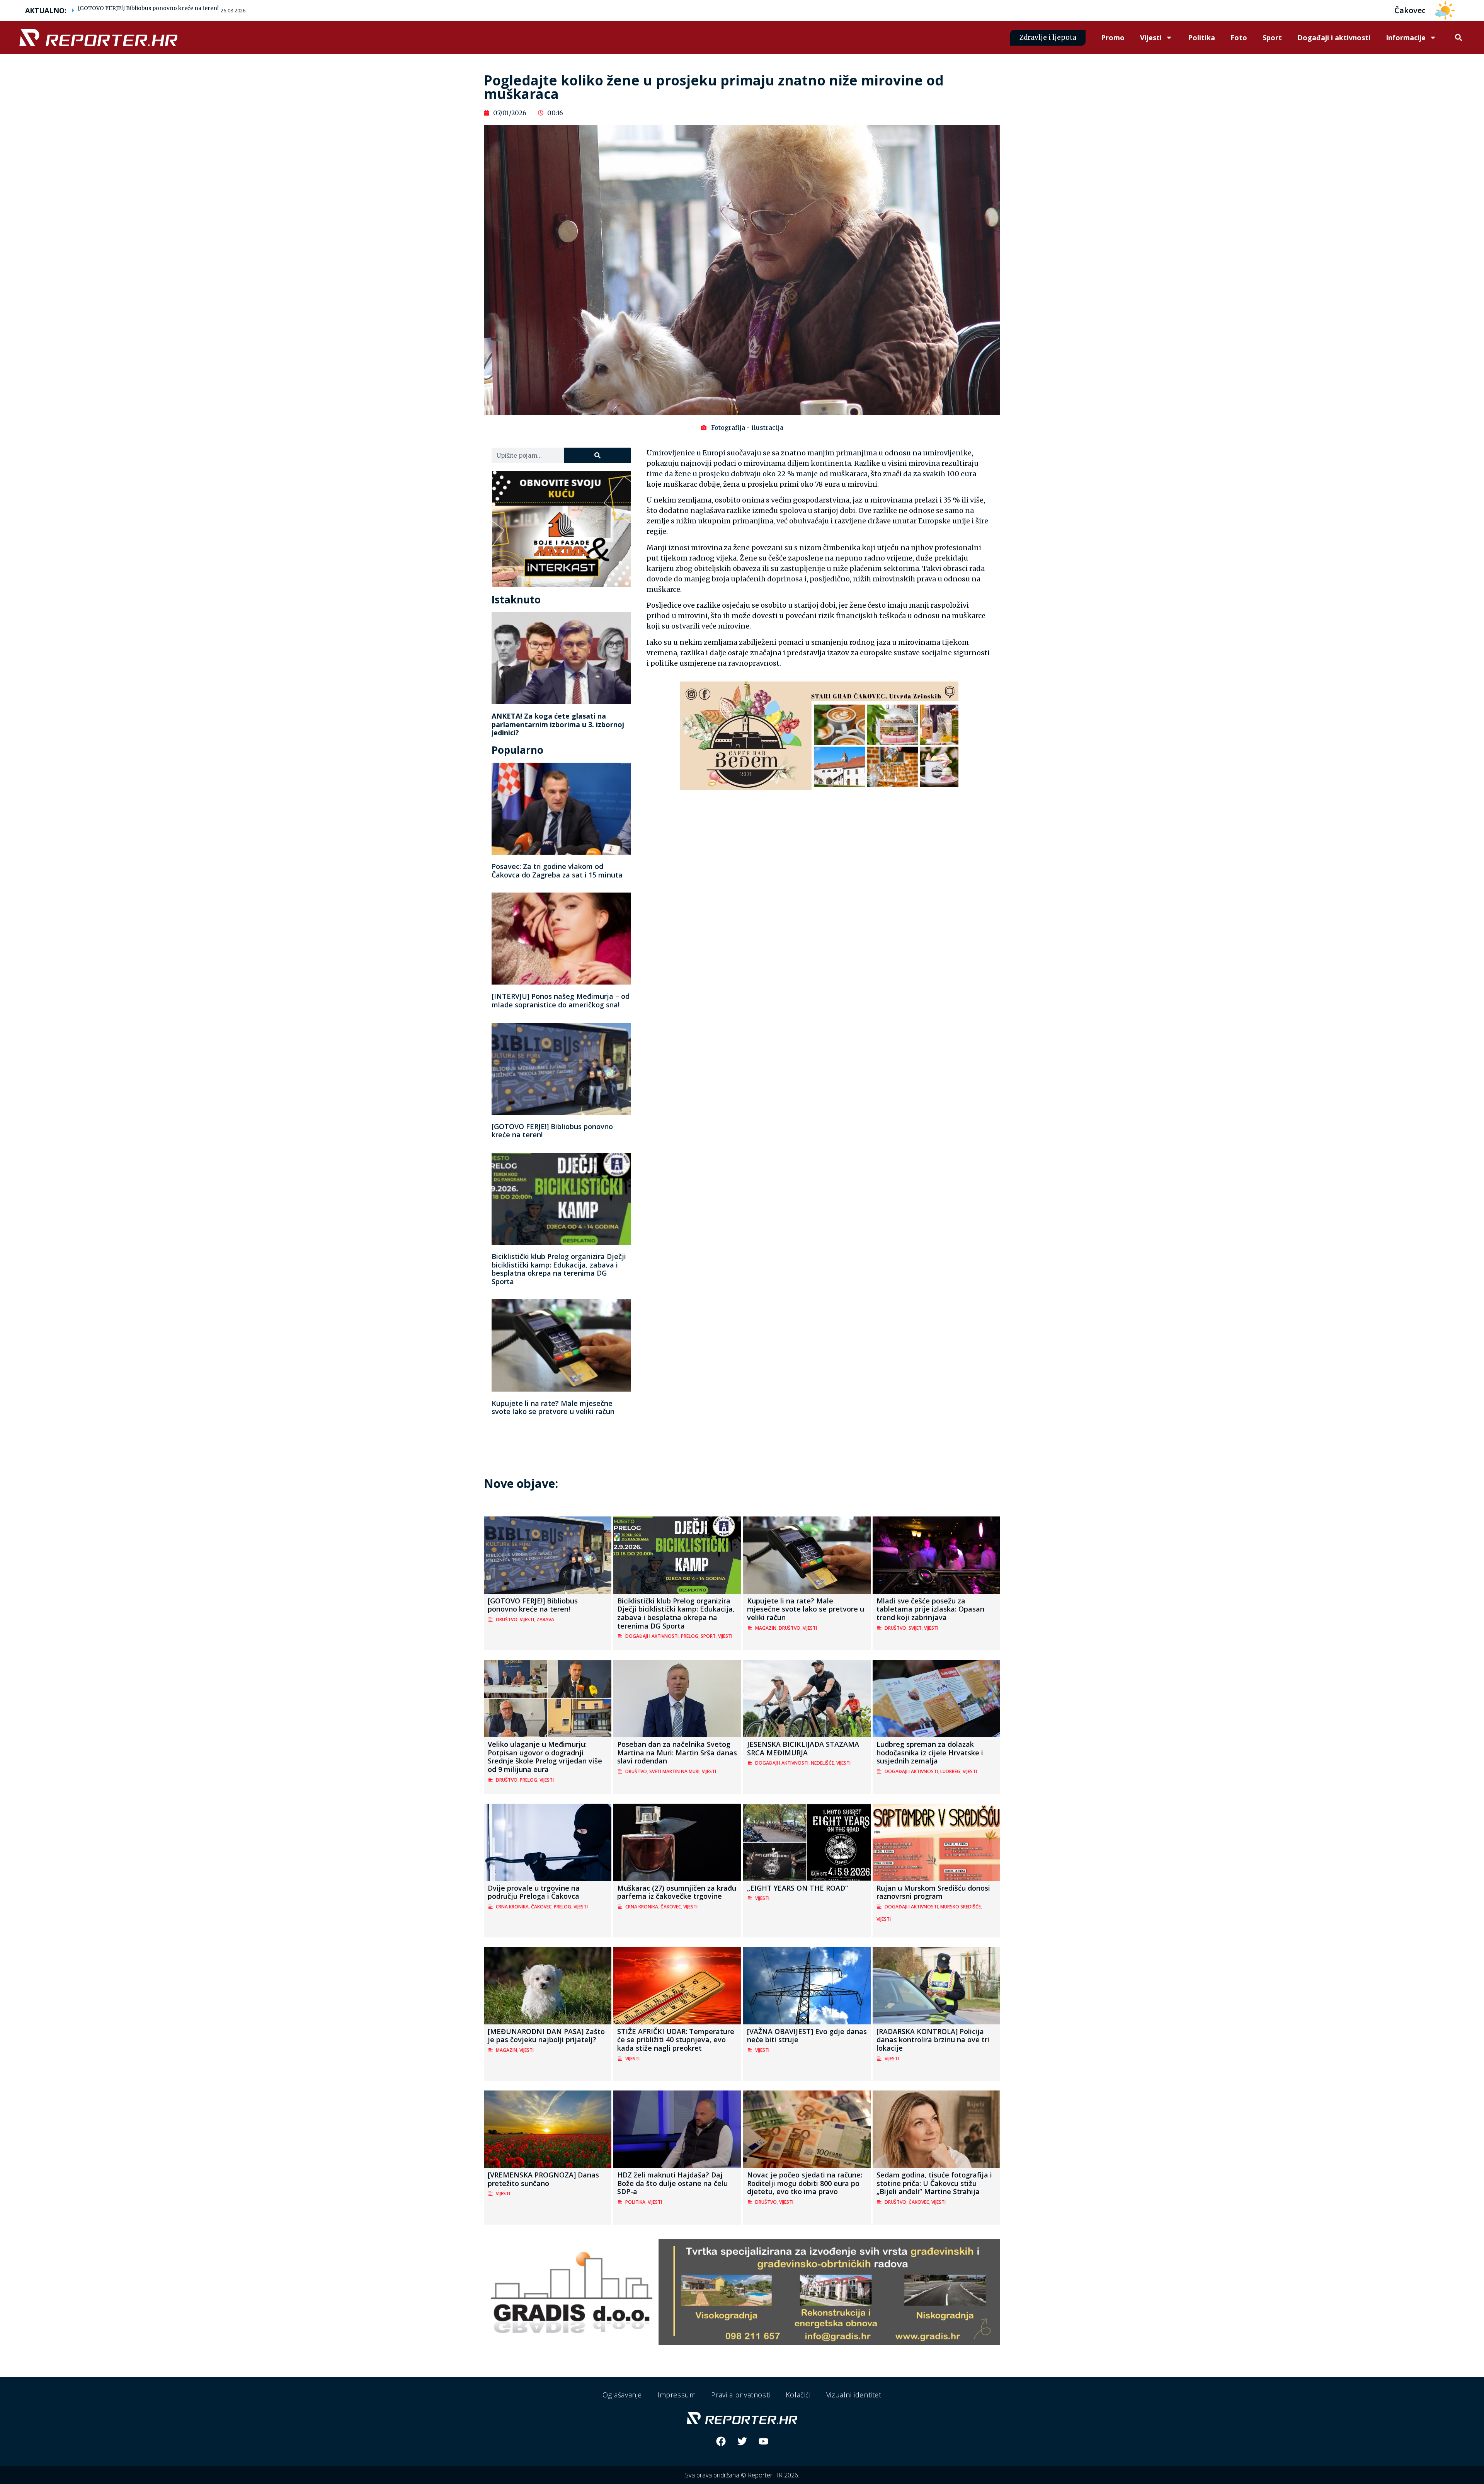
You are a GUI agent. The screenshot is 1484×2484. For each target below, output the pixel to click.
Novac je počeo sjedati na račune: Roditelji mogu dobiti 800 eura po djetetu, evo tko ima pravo (805, 2183)
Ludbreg (950, 1771)
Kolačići (798, 2395)
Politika (1201, 37)
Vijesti (1151, 37)
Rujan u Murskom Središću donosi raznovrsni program (933, 1892)
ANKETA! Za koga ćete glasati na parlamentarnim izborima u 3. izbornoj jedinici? (558, 724)
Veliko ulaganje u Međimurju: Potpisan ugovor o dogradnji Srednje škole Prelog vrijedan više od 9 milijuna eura (545, 1757)
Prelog (690, 1636)
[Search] (597, 455)
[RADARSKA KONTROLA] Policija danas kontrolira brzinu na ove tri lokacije (933, 2040)
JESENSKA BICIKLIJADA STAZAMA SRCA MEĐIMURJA (803, 1748)
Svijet (915, 1628)
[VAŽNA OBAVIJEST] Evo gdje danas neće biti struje (807, 2036)
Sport (1272, 37)
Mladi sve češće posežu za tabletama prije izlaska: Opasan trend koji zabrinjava (930, 1609)
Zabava (545, 1619)
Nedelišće (822, 1763)
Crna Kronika (512, 1907)
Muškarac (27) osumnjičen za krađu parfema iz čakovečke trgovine (677, 1892)
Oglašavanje (622, 2395)
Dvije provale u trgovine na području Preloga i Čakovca (534, 1892)
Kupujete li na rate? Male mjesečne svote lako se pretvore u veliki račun (553, 1407)
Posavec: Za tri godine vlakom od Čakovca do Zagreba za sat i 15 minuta (557, 871)
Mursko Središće (961, 1907)
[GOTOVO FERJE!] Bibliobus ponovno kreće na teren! (148, 8)
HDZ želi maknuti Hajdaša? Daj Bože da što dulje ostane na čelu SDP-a (672, 2183)
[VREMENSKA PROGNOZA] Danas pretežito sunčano (543, 2179)
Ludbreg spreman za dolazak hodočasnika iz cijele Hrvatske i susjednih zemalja (930, 1752)
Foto (1239, 37)
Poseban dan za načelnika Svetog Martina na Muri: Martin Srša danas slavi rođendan (677, 1752)
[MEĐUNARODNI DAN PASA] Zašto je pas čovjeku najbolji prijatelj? (546, 2036)
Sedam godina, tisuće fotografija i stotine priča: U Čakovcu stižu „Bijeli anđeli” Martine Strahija (934, 2183)
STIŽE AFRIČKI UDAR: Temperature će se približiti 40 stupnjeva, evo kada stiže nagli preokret (676, 2040)
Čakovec (541, 1907)
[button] (1458, 38)
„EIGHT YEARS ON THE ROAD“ (797, 1888)
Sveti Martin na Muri (674, 1771)
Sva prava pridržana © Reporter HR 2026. (742, 2475)
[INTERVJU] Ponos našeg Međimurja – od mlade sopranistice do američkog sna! (561, 1000)
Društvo (507, 1619)
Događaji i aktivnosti (1334, 37)
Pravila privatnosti (740, 2395)
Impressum (676, 2395)
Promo (1113, 37)
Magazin (766, 1628)
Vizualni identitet (854, 2395)
